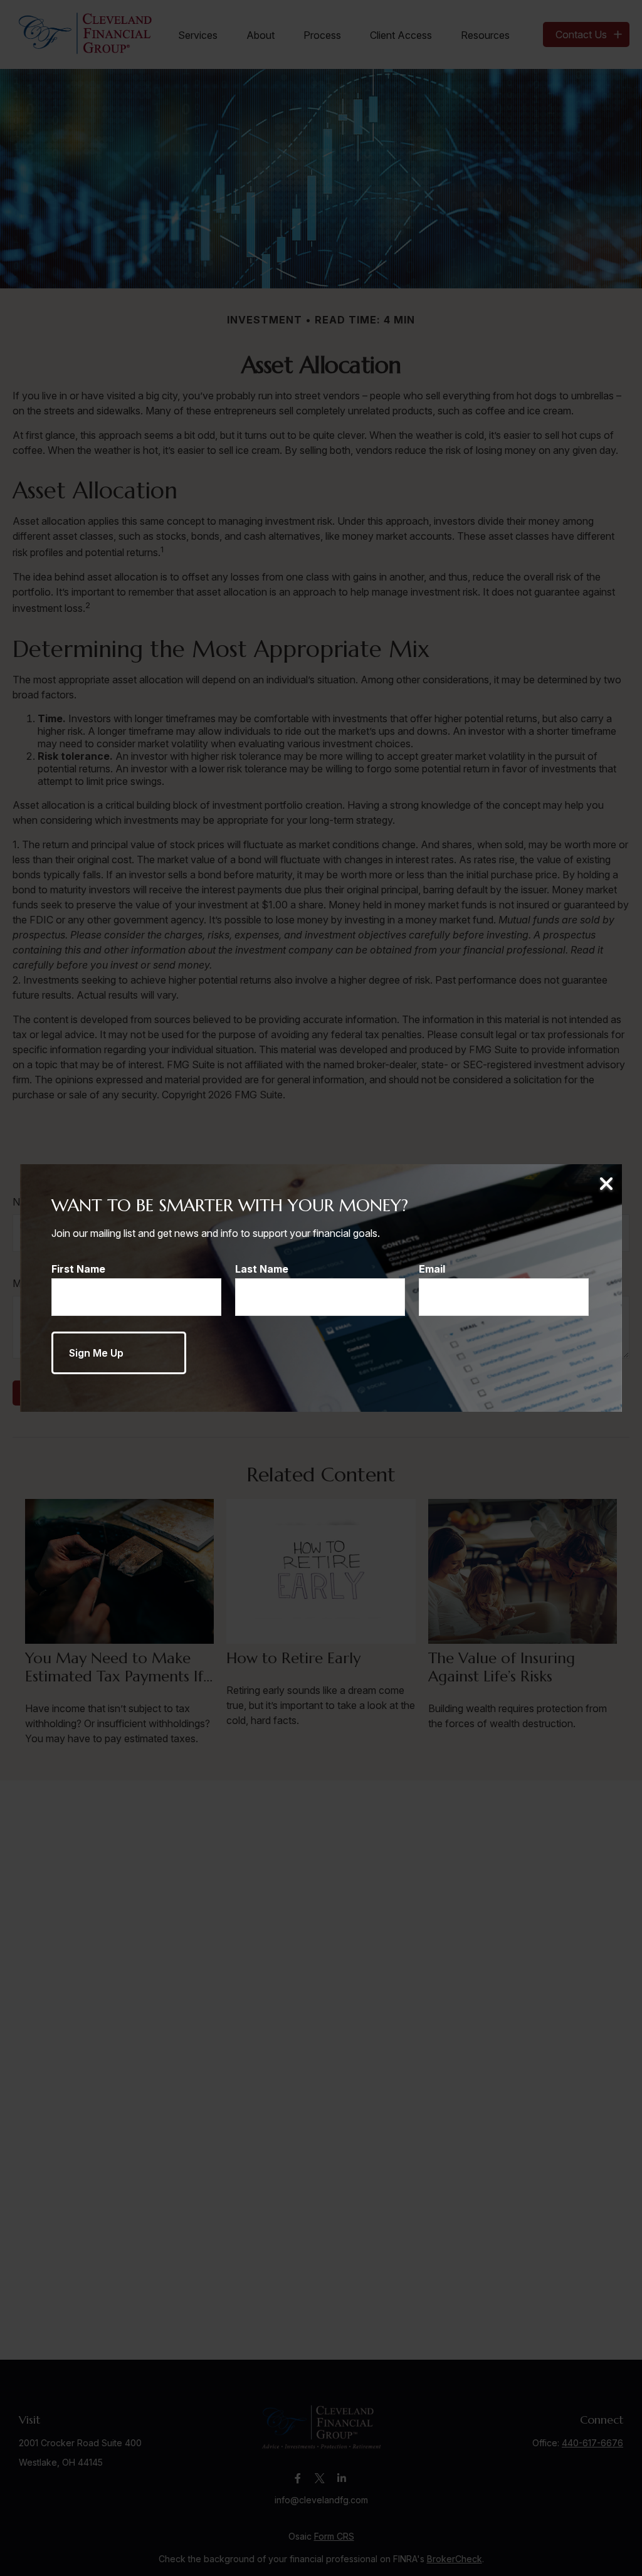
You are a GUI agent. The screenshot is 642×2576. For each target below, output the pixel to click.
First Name (78, 1269)
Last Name (262, 1269)
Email (432, 1269)
